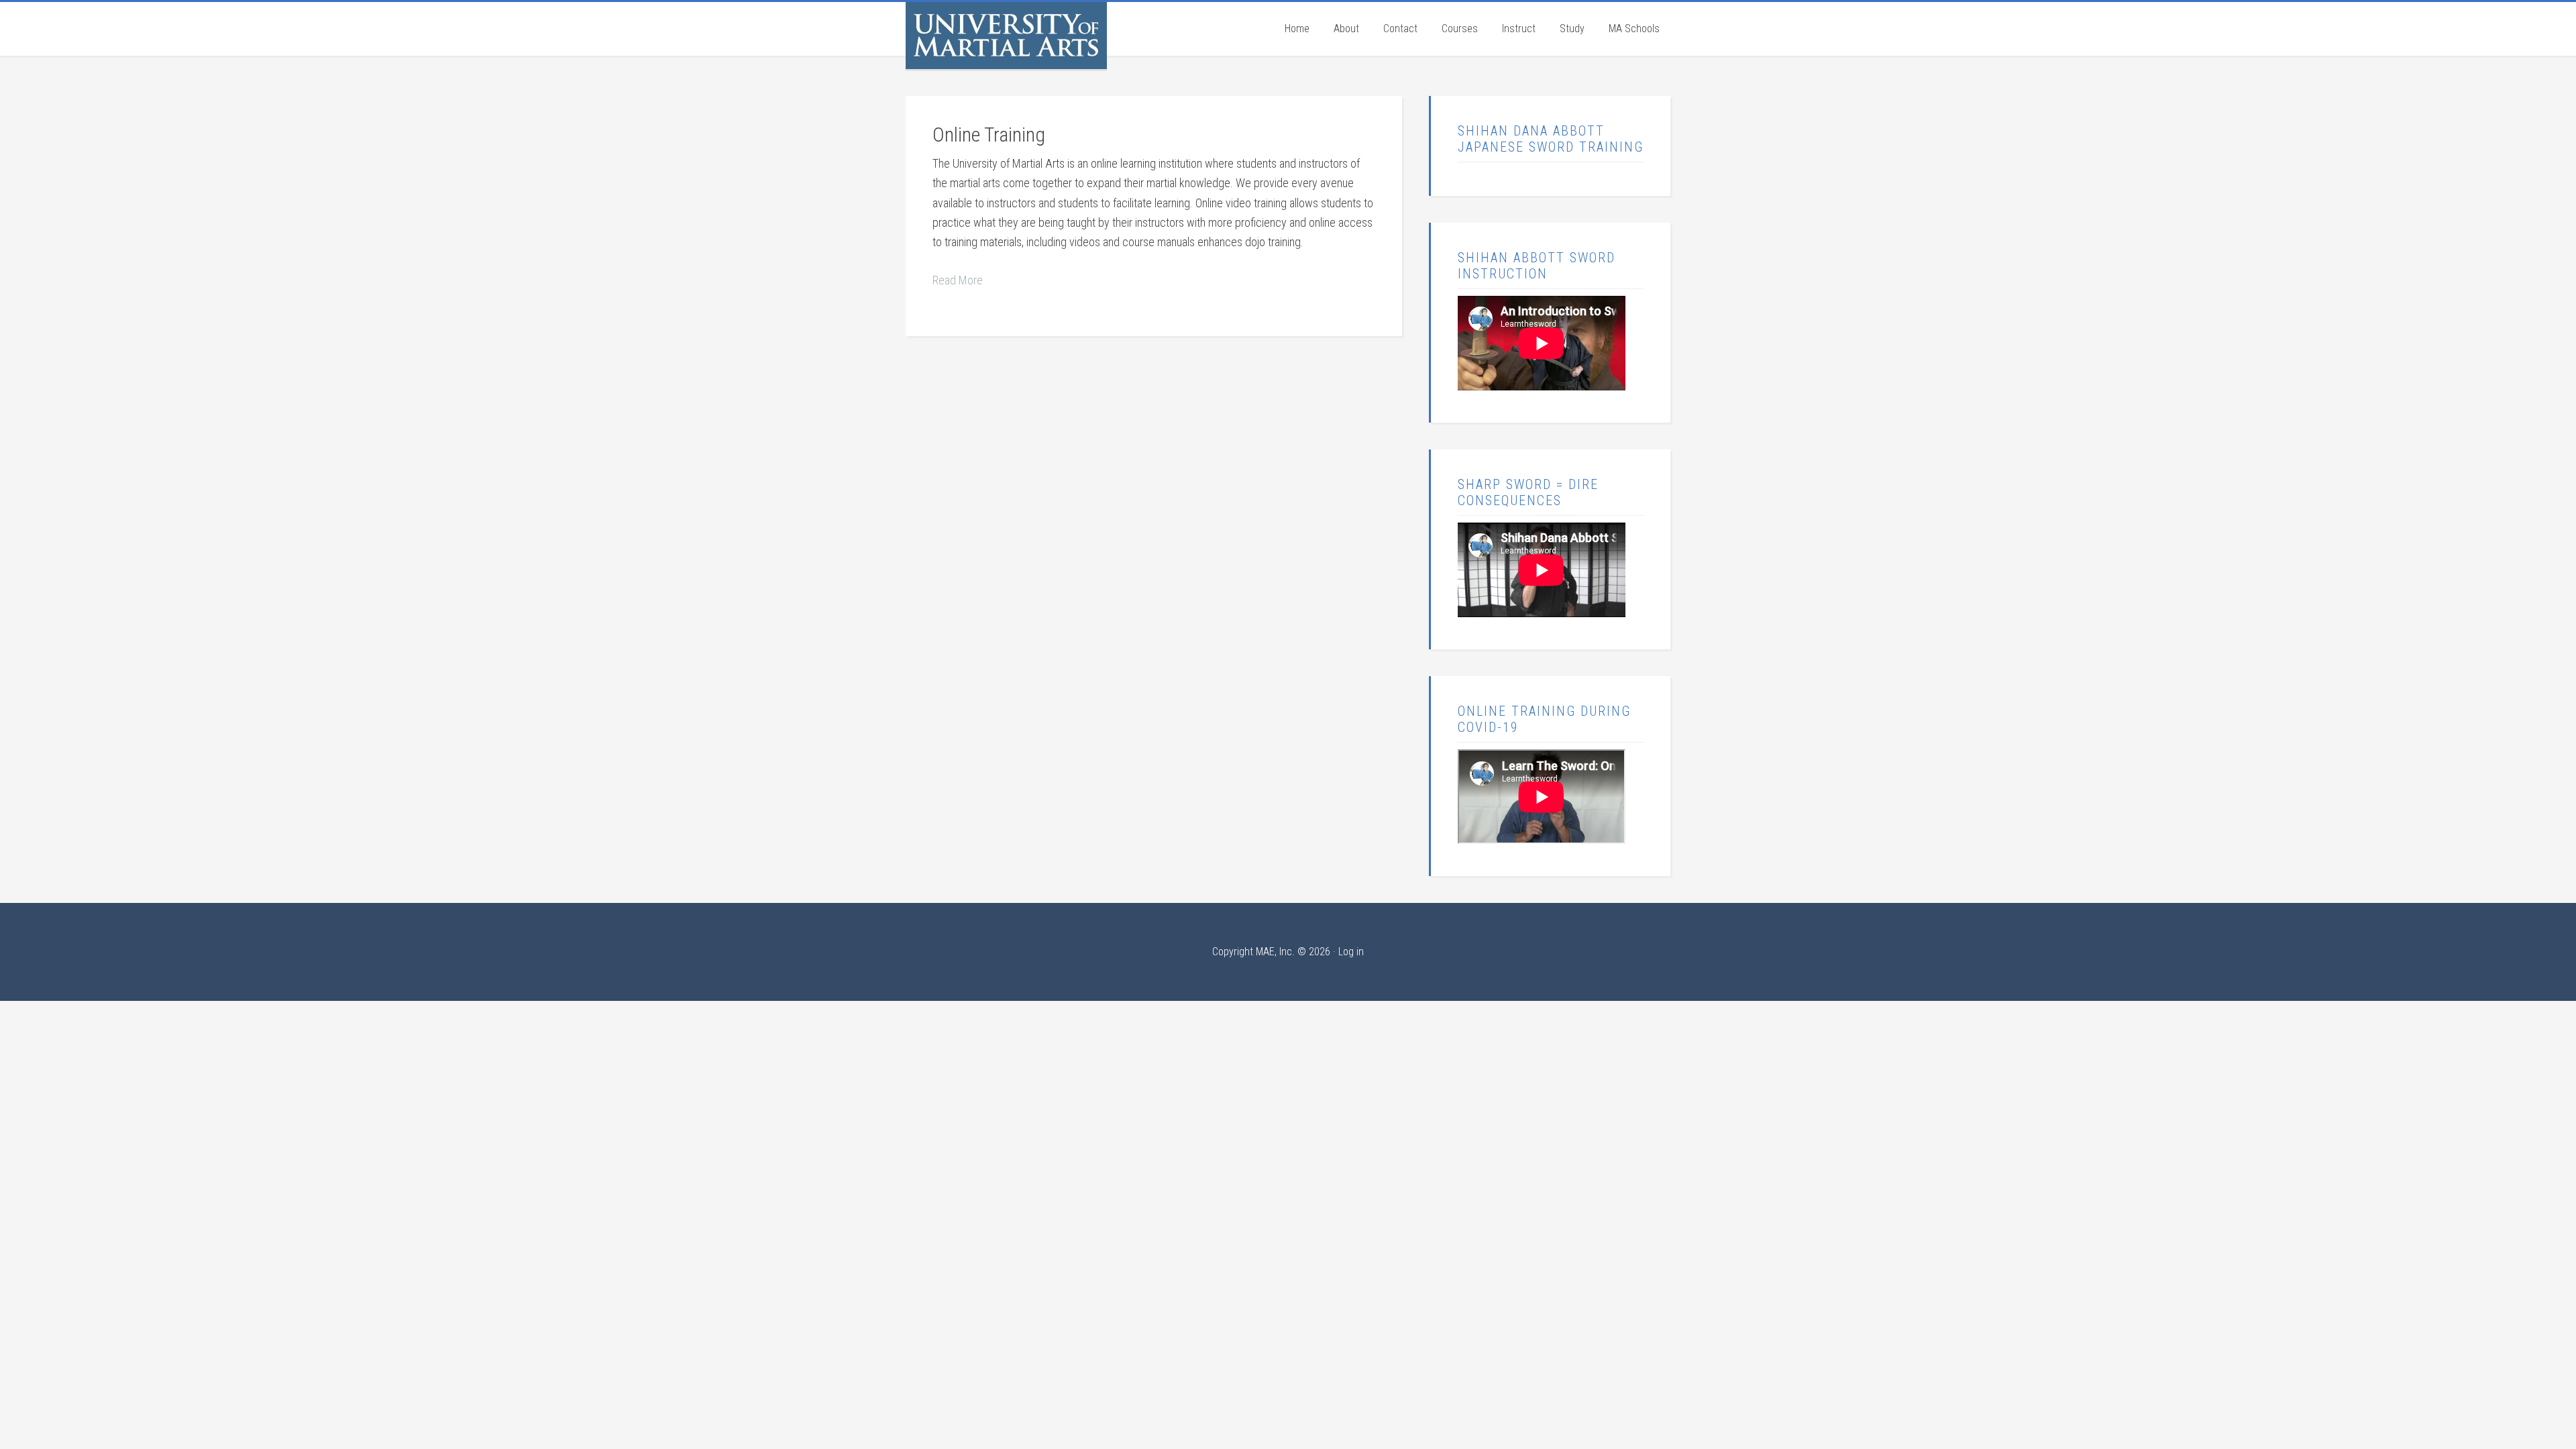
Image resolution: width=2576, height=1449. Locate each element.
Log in (1351, 952)
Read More (958, 280)
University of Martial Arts (1006, 36)
